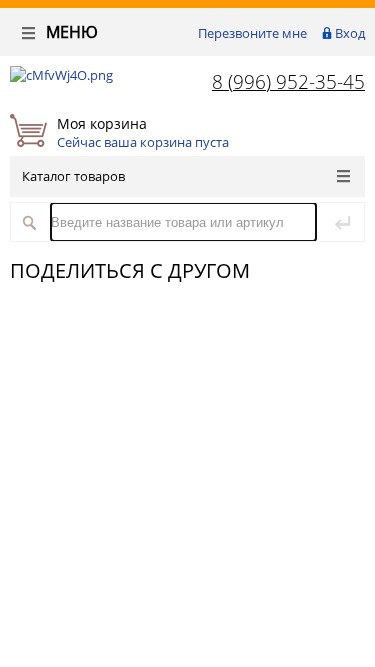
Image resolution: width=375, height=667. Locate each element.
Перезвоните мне (252, 33)
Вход (350, 33)
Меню (70, 32)
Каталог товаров (73, 176)
